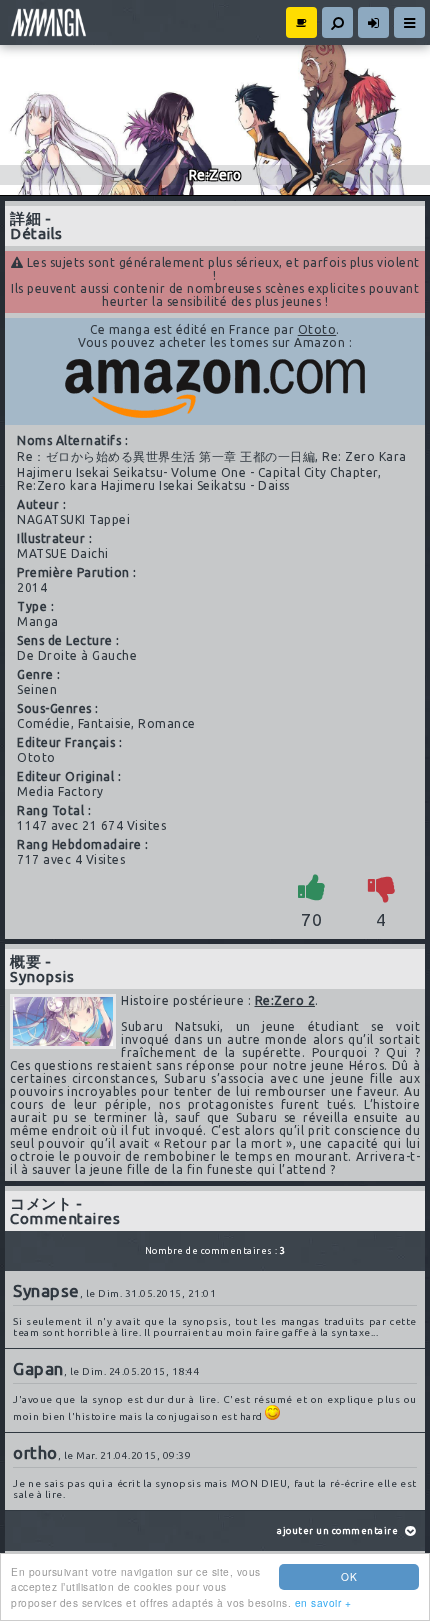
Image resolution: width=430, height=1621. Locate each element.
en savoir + (323, 1602)
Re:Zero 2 (285, 1000)
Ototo (317, 329)
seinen (37, 689)
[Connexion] (373, 22)
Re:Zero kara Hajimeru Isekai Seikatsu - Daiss (153, 485)
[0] (382, 887)
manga (38, 621)
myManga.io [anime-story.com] (46, 22)
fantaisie (105, 723)
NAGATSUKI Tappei (73, 519)
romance (167, 723)
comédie (44, 723)
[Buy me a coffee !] (301, 22)
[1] (312, 887)
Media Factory (60, 791)
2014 (32, 587)
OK (349, 1576)
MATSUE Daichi (63, 553)
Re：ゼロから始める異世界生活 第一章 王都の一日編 (166, 456)
